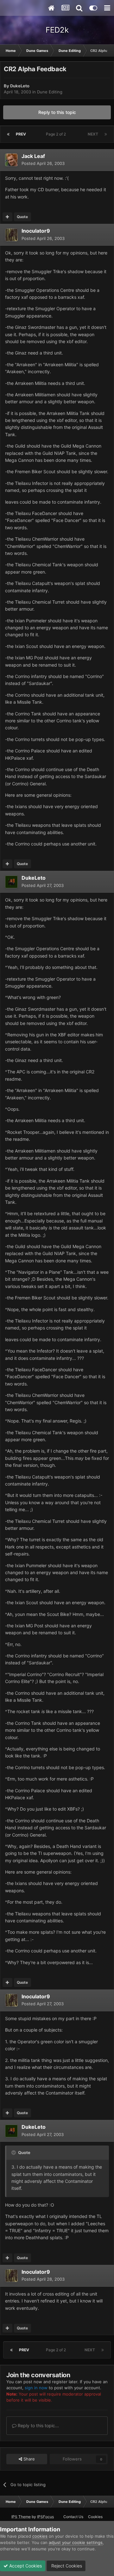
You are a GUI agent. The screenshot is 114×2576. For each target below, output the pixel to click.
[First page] (8, 134)
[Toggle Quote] (14, 2152)
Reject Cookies (66, 2566)
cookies (40, 2536)
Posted (43, 163)
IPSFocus (45, 2517)
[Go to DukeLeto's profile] (11, 882)
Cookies (95, 2517)
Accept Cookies (25, 2566)
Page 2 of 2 (57, 134)
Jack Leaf (33, 156)
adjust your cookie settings (76, 2542)
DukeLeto (20, 86)
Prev (21, 134)
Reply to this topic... (38, 2425)
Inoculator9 (36, 231)
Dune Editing (50, 92)
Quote (22, 217)
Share (28, 2459)
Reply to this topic (57, 112)
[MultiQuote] (7, 217)
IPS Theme (21, 2517)
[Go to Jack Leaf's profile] (11, 160)
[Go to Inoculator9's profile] (11, 235)
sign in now (36, 2388)
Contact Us (73, 2517)
